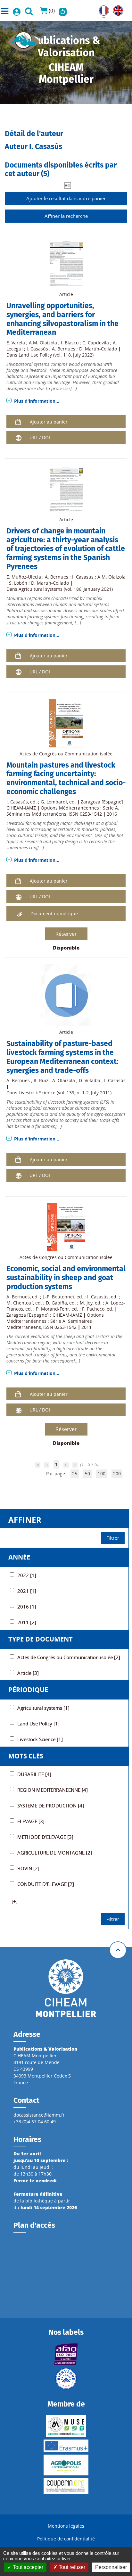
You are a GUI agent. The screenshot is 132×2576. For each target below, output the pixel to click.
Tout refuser (71, 2567)
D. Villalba (90, 1080)
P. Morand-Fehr (53, 1309)
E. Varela (16, 343)
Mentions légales (66, 2526)
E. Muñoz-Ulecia (24, 577)
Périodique (28, 1690)
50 (87, 1473)
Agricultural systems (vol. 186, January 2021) (66, 589)
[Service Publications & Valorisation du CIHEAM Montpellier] (24, 40)
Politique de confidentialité (66, 2539)
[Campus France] (66, 2379)
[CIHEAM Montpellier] (66, 1988)
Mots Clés (26, 1756)
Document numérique (54, 914)
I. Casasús (37, 349)
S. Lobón (18, 583)
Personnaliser (111, 2567)
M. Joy (86, 1303)
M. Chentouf (20, 1303)
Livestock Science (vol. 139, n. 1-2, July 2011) (65, 1093)
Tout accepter (27, 2567)
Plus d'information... (37, 401)
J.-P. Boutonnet (58, 1297)
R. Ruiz (41, 1080)
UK (116, 9)
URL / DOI (40, 437)
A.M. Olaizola (43, 343)
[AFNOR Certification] (66, 2354)
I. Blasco (70, 343)
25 (75, 1473)
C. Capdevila (96, 343)
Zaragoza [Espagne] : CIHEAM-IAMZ (44, 1315)
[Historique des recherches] (63, 11)
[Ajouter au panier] (18, 421)
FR (101, 9)
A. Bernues (64, 349)
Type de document (41, 1639)
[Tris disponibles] (68, 185)
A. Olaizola (64, 1080)
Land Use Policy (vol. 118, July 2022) (56, 355)
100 (102, 1473)
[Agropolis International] (66, 2465)
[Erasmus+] (66, 2446)
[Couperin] (66, 2486)
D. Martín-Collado (98, 349)
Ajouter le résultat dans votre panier (66, 198)
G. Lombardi (54, 802)
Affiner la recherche (66, 216)
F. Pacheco (93, 1309)
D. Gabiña (56, 1303)
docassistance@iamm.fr (39, 2115)
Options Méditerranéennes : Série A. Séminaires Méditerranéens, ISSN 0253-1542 (63, 811)
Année (19, 1557)
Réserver (66, 934)
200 (117, 1473)
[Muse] (66, 2426)
